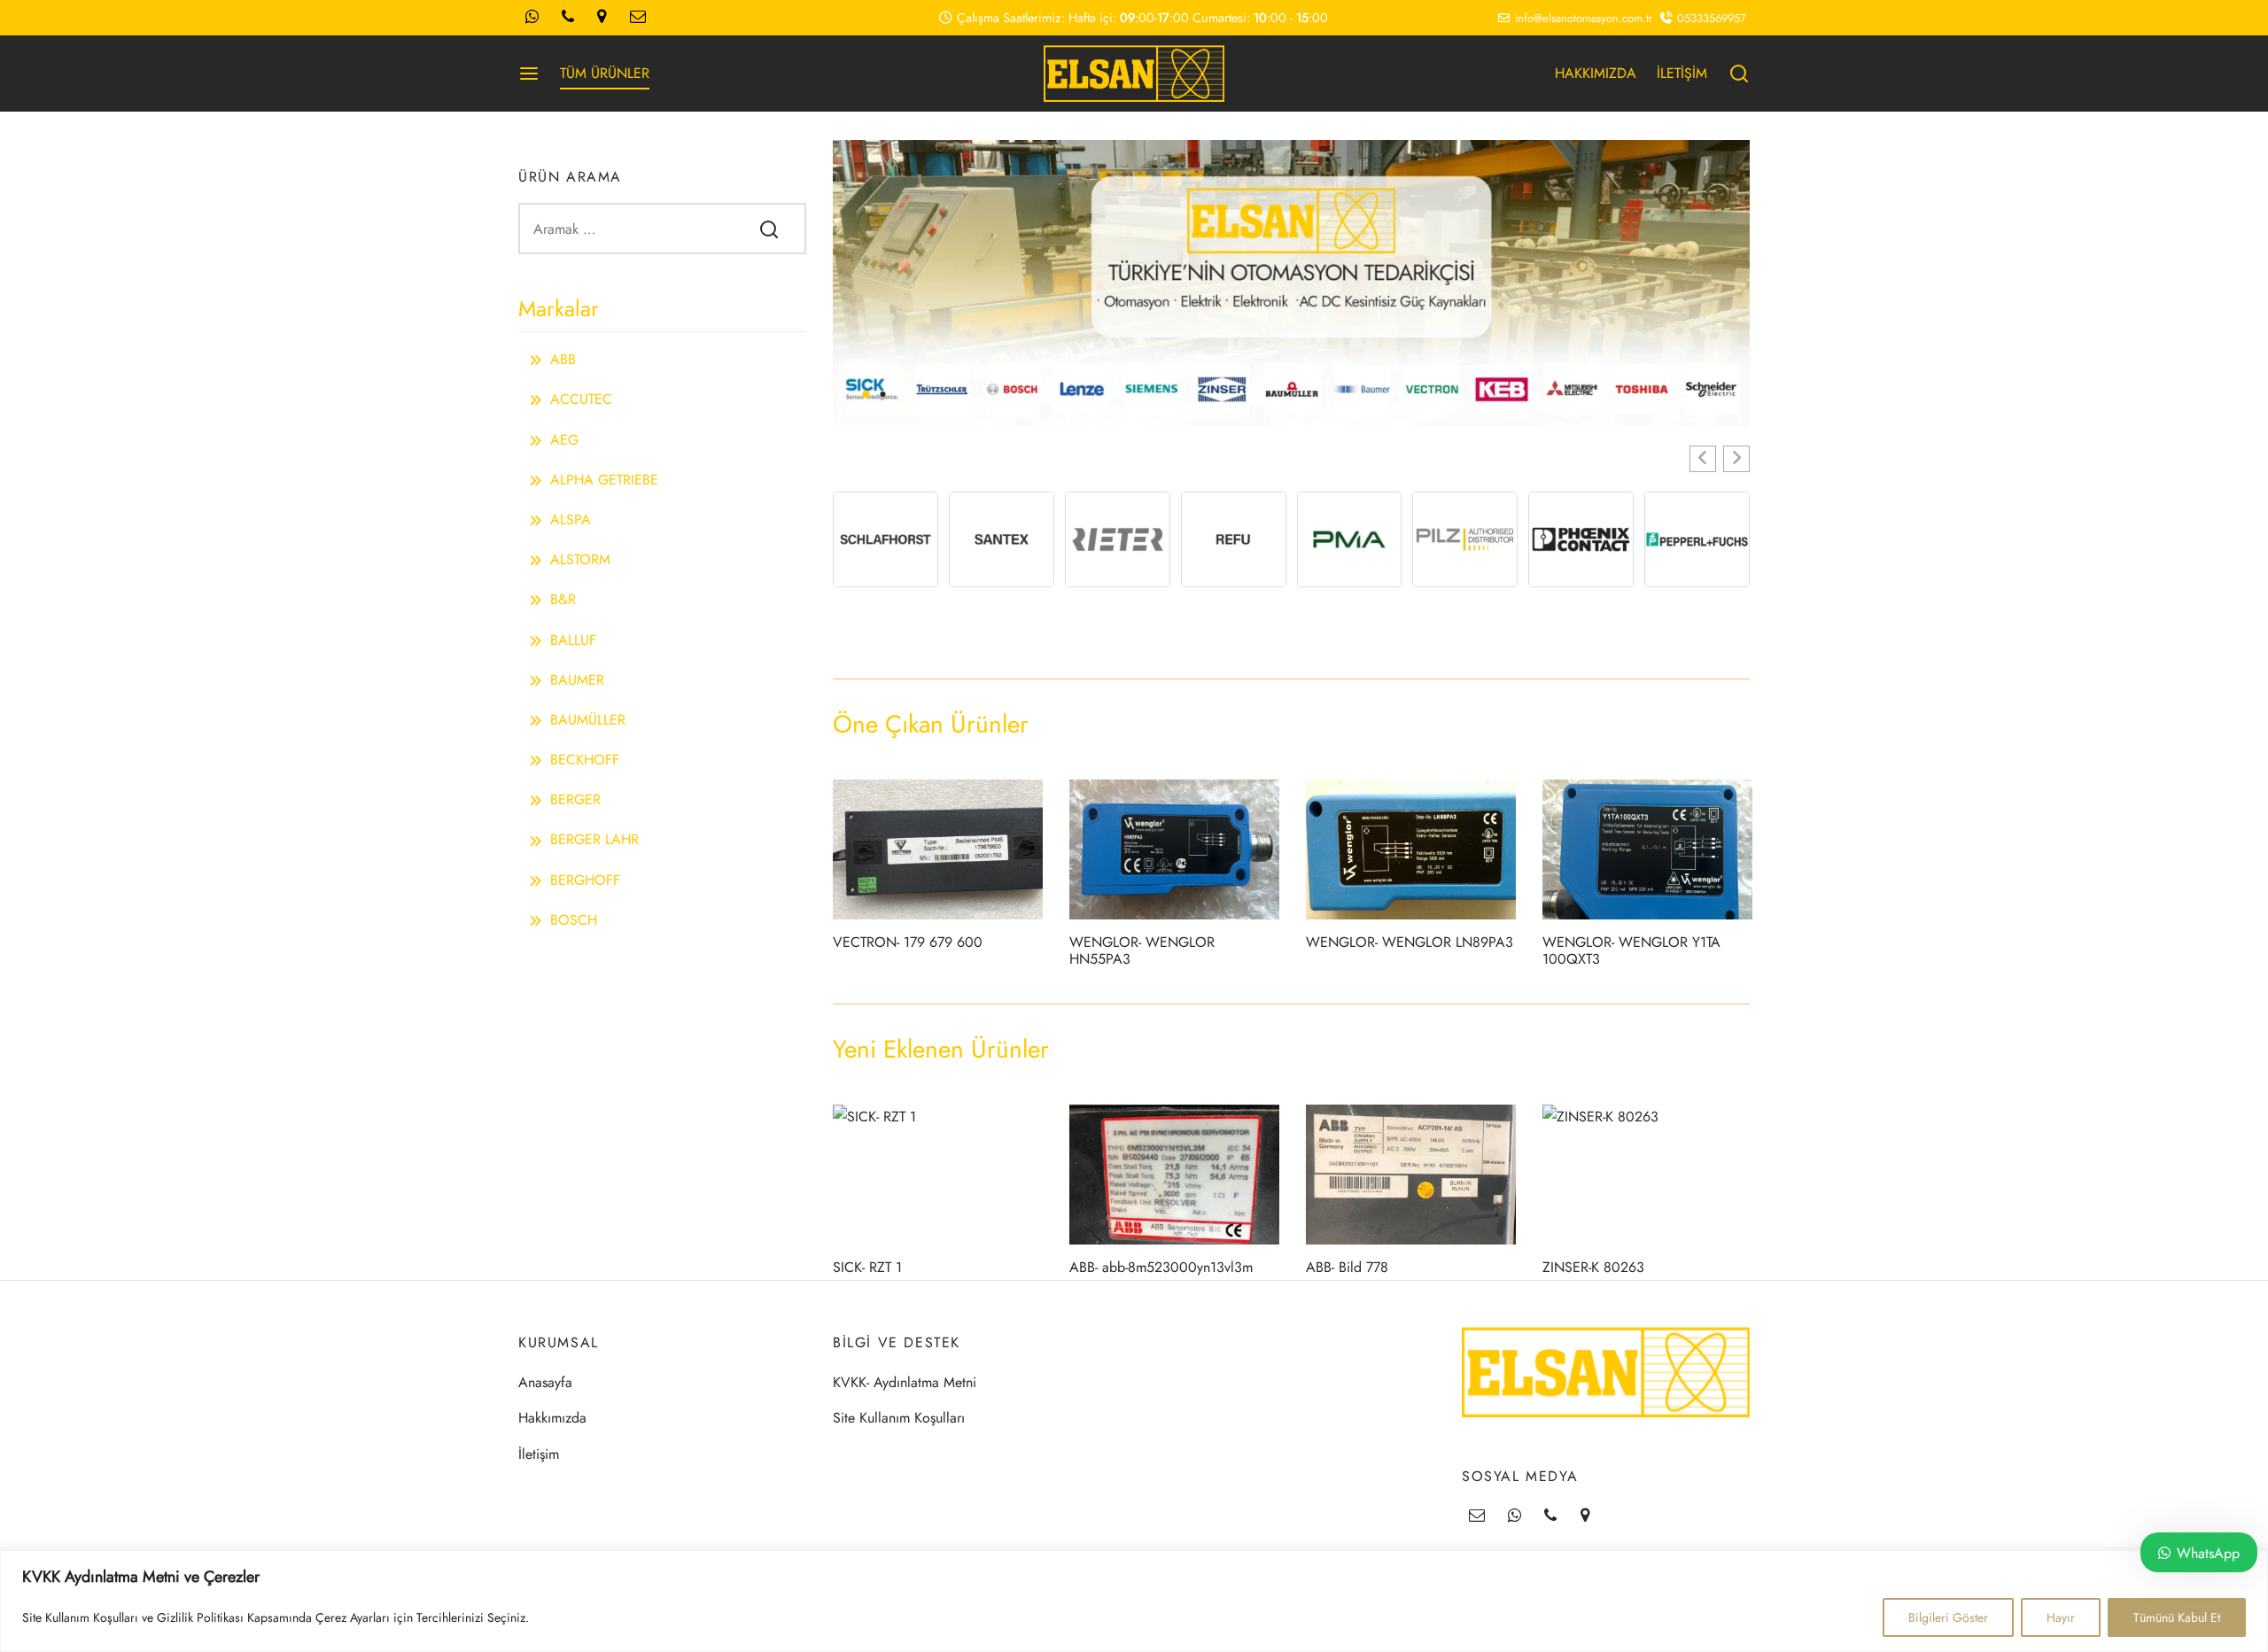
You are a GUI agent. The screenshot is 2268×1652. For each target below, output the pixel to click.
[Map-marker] (1585, 1516)
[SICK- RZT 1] (938, 1175)
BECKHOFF (585, 760)
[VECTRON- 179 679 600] (938, 849)
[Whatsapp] (1515, 1516)
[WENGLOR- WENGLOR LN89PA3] (1411, 849)
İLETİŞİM (1682, 73)
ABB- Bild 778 (1347, 1267)
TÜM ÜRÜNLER (605, 73)
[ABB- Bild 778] (1411, 1175)
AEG (564, 440)
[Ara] (1739, 74)
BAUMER (577, 680)
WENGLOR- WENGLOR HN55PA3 (1142, 950)
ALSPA (571, 520)
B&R (563, 599)
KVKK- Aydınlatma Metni (905, 1382)
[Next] (1742, 283)
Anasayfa (545, 1382)
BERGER (575, 799)
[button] (1703, 459)
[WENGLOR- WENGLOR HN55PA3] (1174, 849)
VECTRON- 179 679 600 (908, 942)
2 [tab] (882, 394)
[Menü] (529, 74)
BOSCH (574, 920)
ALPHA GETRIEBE (604, 480)
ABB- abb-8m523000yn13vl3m (1161, 1267)
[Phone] (1550, 1516)
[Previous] (841, 283)
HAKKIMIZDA (1596, 73)
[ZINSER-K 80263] (1647, 1175)
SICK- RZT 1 (867, 1267)
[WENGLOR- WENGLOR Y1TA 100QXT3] (1647, 849)
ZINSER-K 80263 (1593, 1267)
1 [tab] (866, 394)
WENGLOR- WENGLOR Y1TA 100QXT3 (1631, 950)
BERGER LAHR (594, 839)
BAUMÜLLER (588, 720)
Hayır (2061, 1617)
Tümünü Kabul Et (2177, 1617)
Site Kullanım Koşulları (899, 1418)
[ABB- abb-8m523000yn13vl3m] (1174, 1175)
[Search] (769, 229)
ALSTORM (580, 559)
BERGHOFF (585, 880)
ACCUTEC (581, 399)
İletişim (539, 1454)
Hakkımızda (552, 1418)
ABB (563, 359)
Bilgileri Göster (1948, 1617)
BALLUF (573, 640)
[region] (1134, 1601)
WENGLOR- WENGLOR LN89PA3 (1410, 942)
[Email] (1477, 1516)
